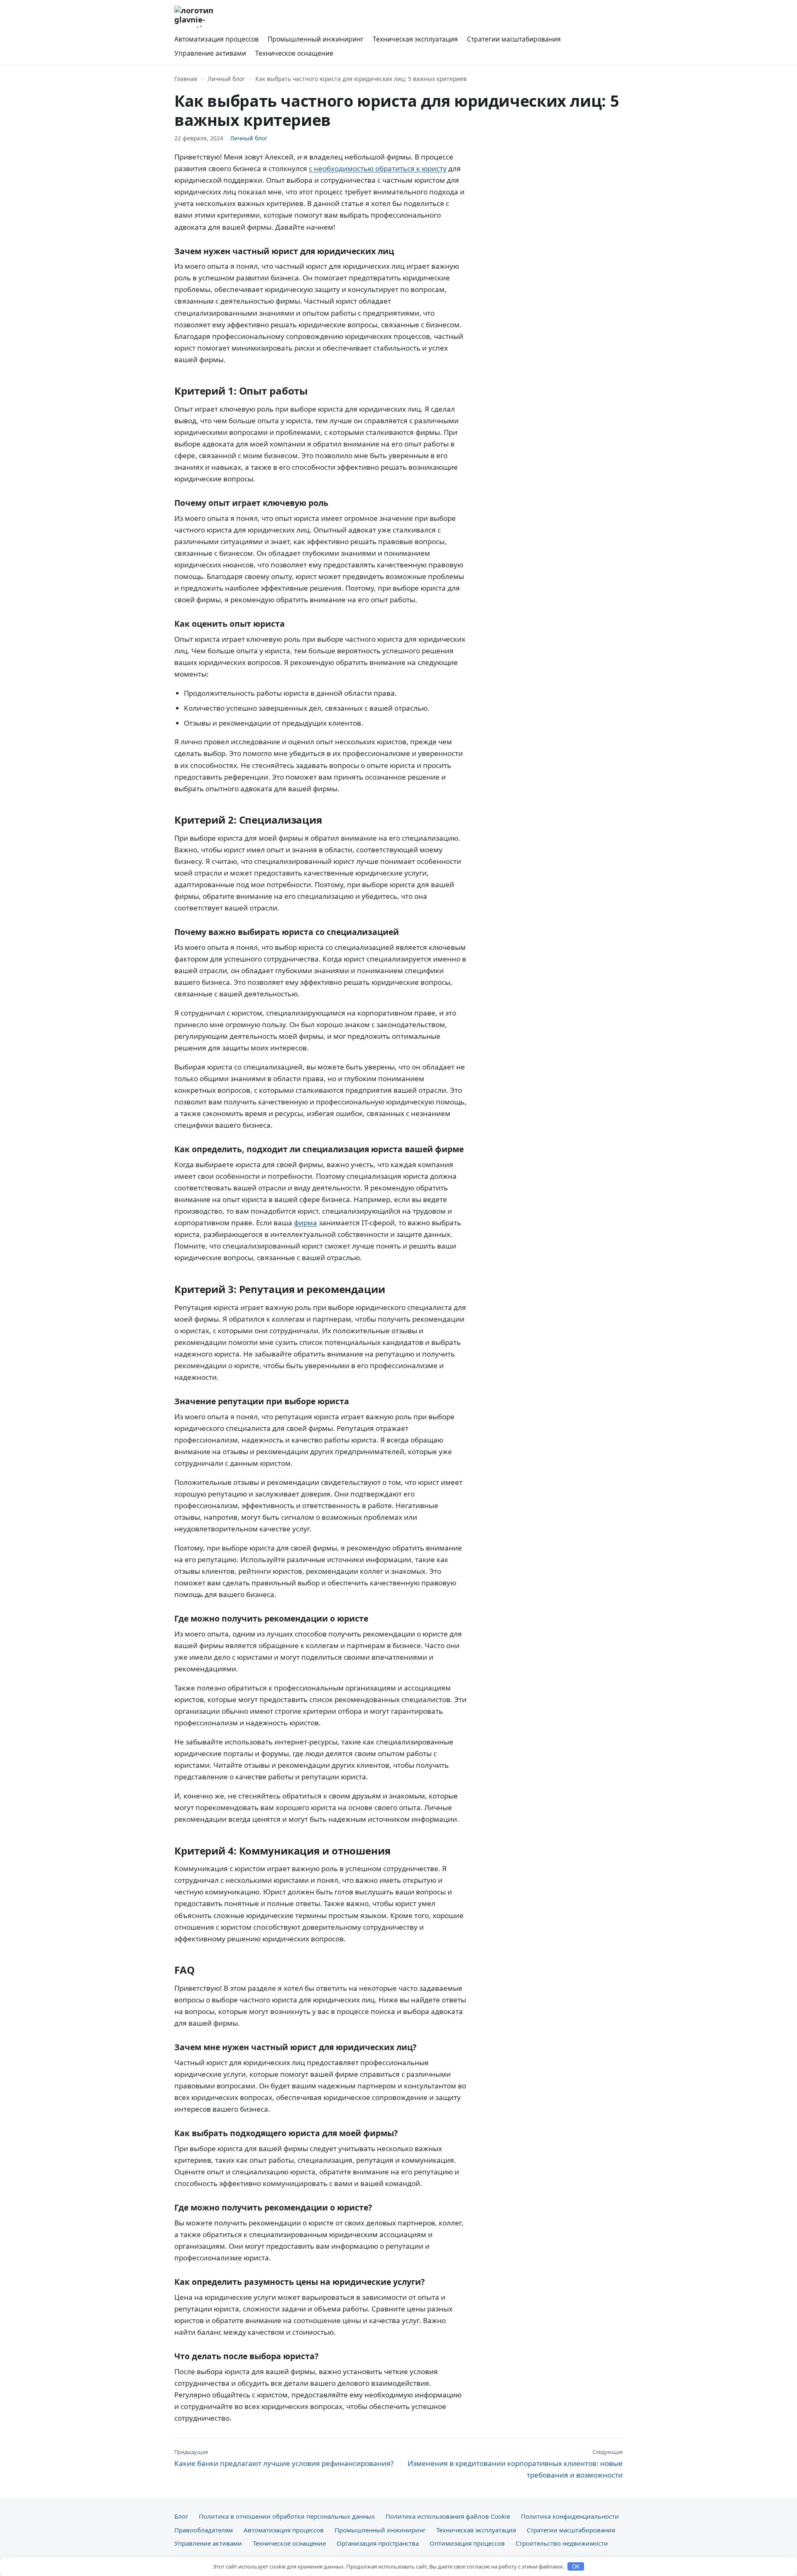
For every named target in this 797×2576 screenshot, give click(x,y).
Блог (181, 2516)
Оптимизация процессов (467, 2543)
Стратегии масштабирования (514, 39)
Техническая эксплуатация (415, 39)
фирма (306, 1223)
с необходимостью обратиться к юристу (378, 168)
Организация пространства (378, 2543)
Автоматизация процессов (216, 39)
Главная (186, 79)
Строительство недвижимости (562, 2543)
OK (576, 2567)
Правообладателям (204, 2530)
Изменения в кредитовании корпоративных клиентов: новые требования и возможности (515, 2464)
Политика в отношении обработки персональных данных (287, 2516)
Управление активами (210, 53)
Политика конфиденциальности (570, 2516)
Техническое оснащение (294, 53)
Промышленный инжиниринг (316, 39)
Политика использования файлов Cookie (448, 2516)
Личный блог (226, 79)
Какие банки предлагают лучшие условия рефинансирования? (284, 2458)
